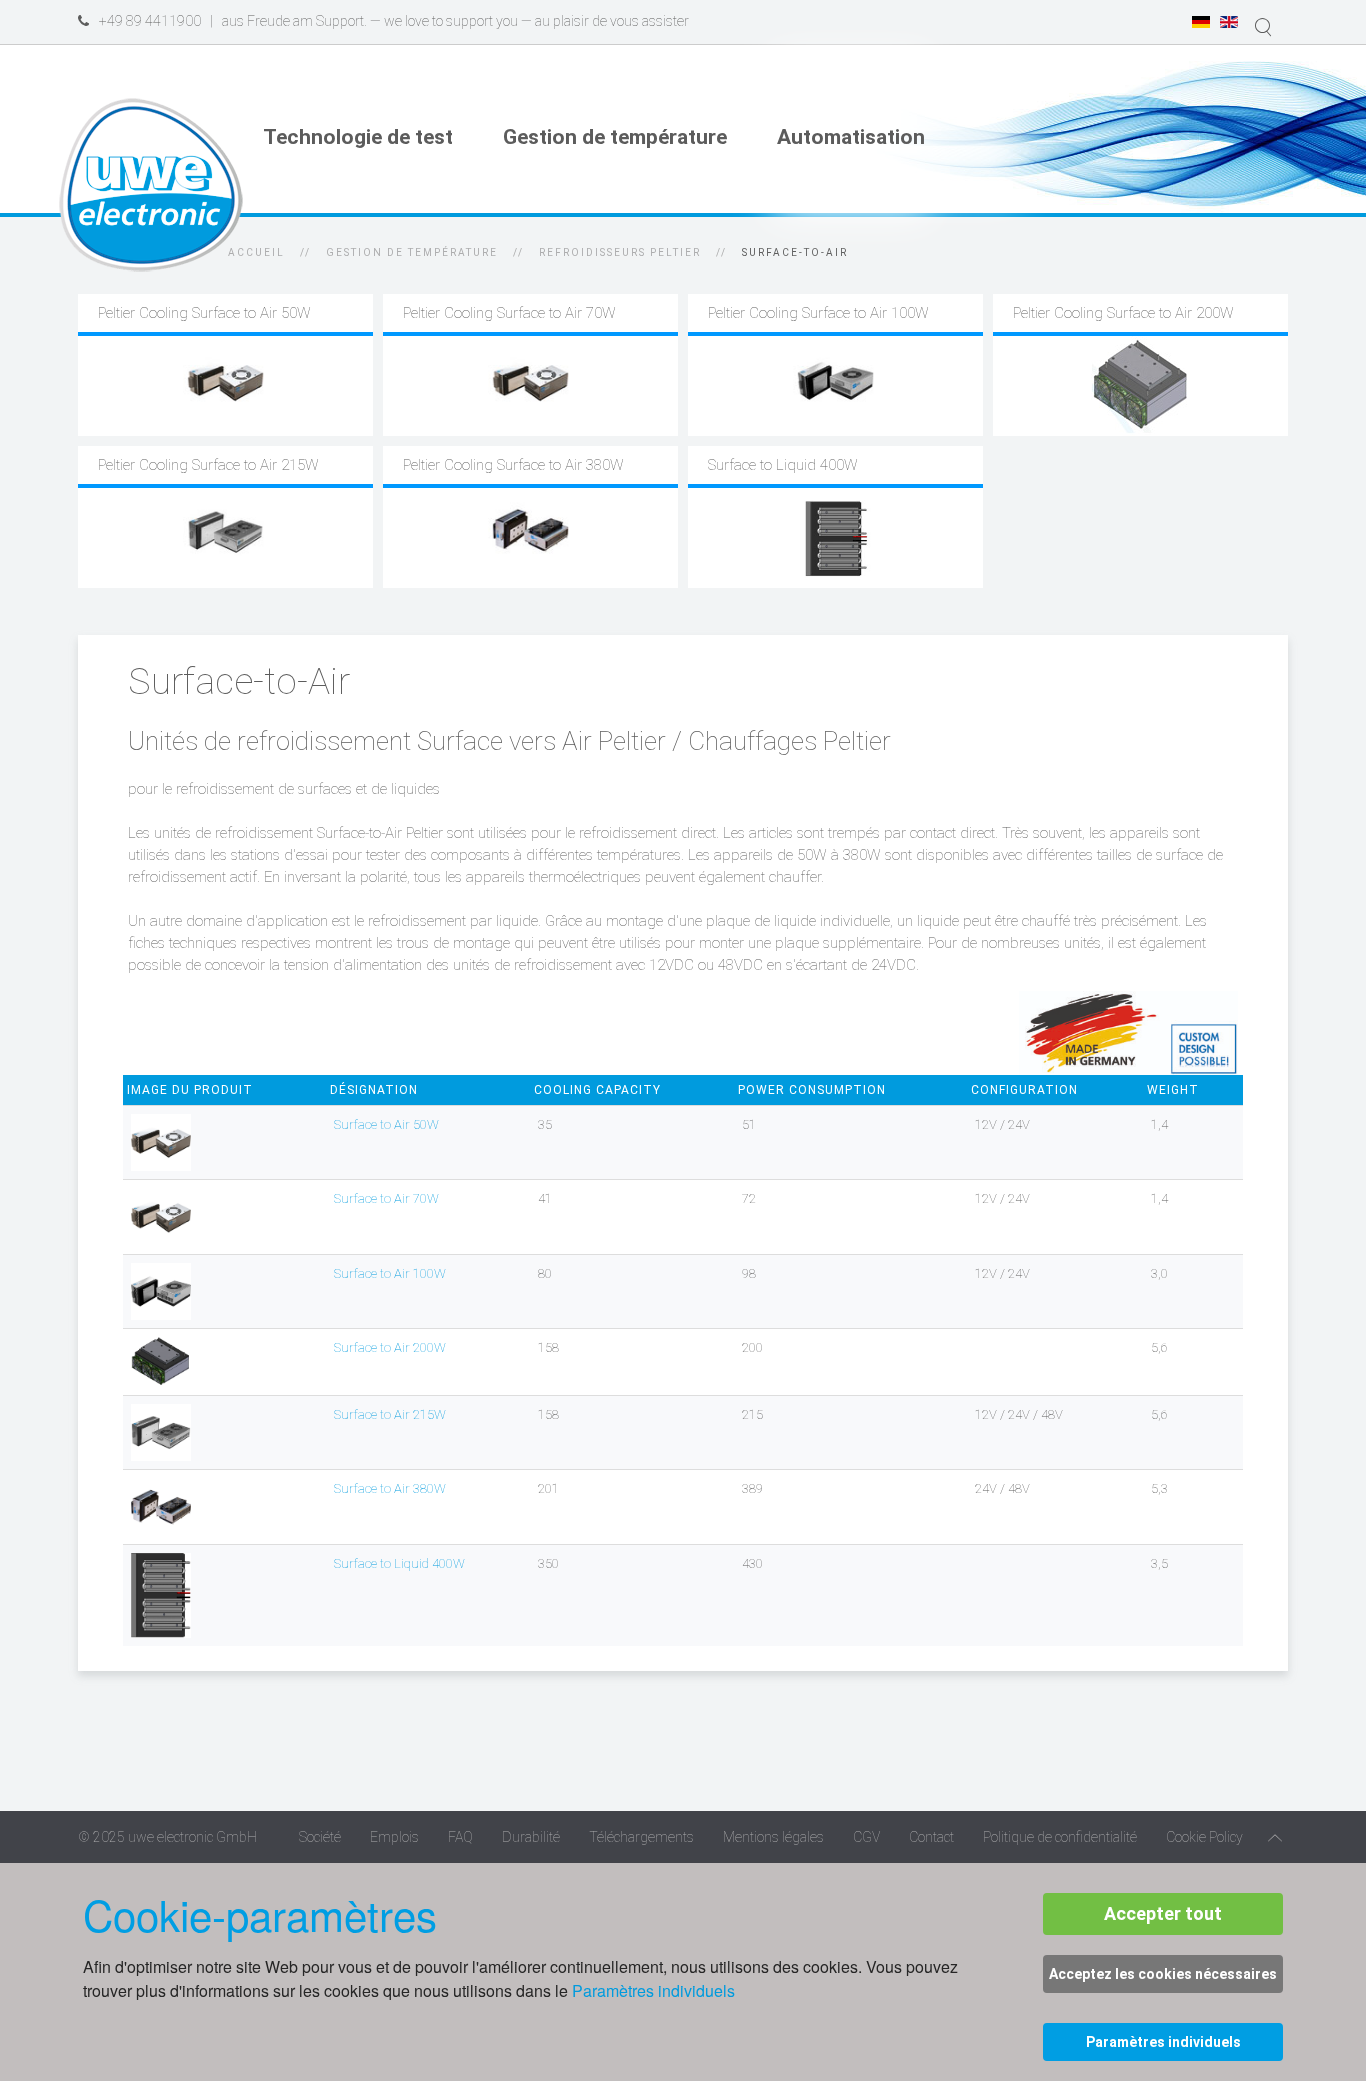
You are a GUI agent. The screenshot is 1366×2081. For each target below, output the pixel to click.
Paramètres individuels (653, 1990)
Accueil (256, 252)
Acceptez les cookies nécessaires (1163, 1974)
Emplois (394, 1837)
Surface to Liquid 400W (399, 1563)
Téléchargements (641, 1837)
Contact (931, 1837)
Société (320, 1837)
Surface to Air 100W (390, 1273)
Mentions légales (773, 1837)
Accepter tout (1163, 1913)
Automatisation (851, 137)
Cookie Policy (1204, 1837)
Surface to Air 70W (386, 1198)
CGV (866, 1837)
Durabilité (531, 1837)
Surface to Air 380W (390, 1488)
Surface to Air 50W (386, 1124)
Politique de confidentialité (1060, 1837)
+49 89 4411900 (150, 21)
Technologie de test (358, 137)
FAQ (460, 1837)
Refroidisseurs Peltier (620, 252)
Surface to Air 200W (390, 1347)
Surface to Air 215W (390, 1414)
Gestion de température (615, 137)
